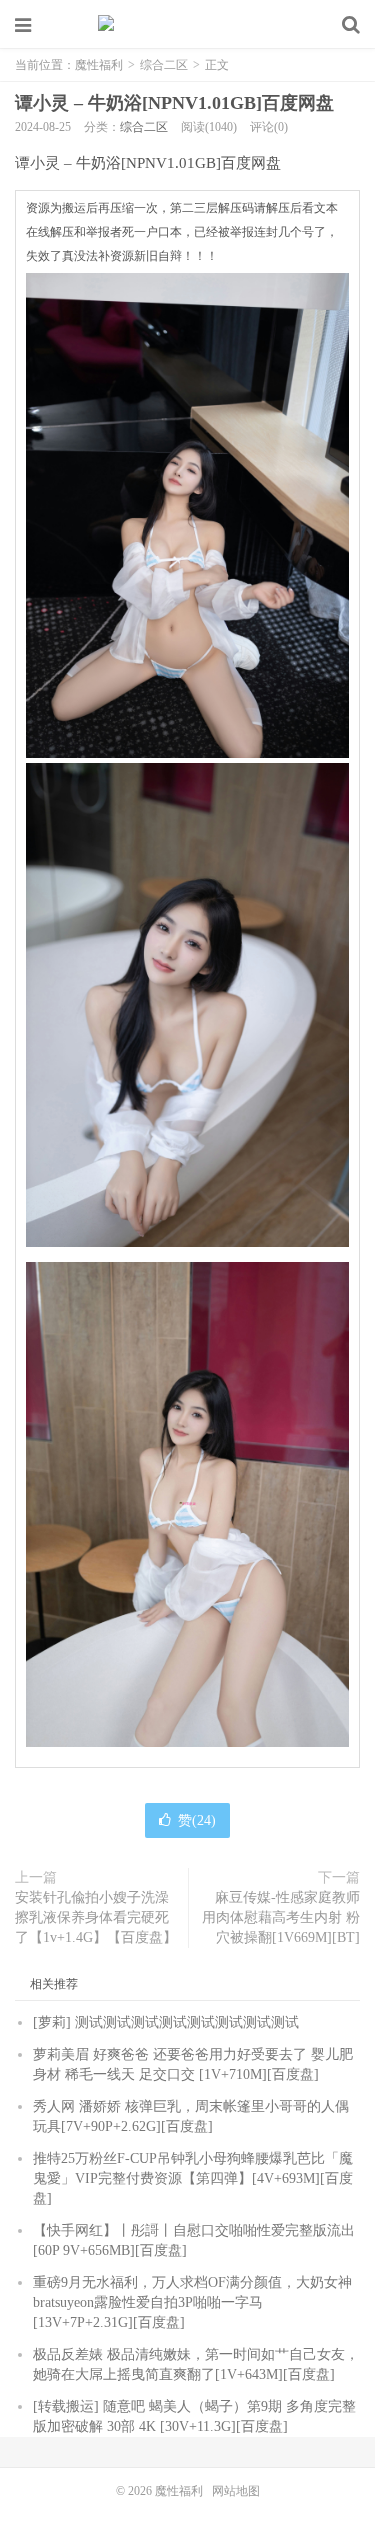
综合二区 (164, 65)
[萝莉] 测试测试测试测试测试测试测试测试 (166, 2022)
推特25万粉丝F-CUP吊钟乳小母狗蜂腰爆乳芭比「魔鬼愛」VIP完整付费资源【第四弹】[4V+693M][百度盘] (193, 2178)
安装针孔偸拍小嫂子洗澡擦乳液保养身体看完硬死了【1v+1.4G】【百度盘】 (96, 1917)
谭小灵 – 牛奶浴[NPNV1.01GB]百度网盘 (174, 103)
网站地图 (236, 2491)
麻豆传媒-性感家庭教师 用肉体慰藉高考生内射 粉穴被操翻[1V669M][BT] (281, 1917)
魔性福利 (188, 25)
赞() (197, 1820)
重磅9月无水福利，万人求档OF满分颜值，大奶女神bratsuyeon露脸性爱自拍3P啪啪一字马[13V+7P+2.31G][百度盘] (192, 2302)
